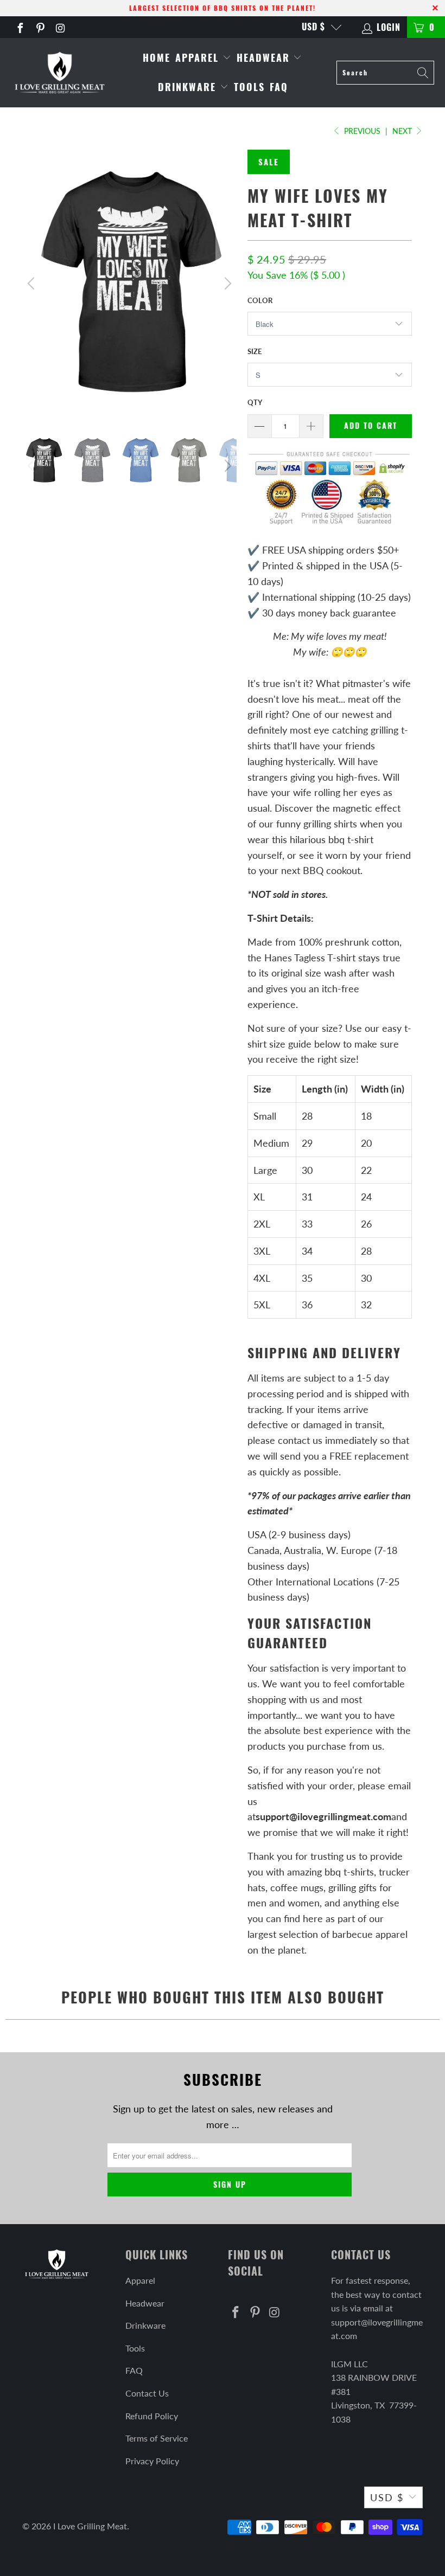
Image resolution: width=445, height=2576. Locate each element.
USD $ (313, 27)
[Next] (226, 284)
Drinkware (189, 87)
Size (255, 351)
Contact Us (147, 2393)
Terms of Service (157, 2438)
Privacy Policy (152, 2461)
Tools (249, 87)
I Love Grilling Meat (90, 2526)
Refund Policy (152, 2416)
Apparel (199, 57)
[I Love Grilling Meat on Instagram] (60, 27)
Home (157, 57)
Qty (255, 402)
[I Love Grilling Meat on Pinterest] (40, 27)
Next (403, 131)
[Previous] (33, 284)
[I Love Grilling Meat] (60, 72)
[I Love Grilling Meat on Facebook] (20, 27)
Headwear (265, 57)
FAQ (279, 87)
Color (260, 300)
